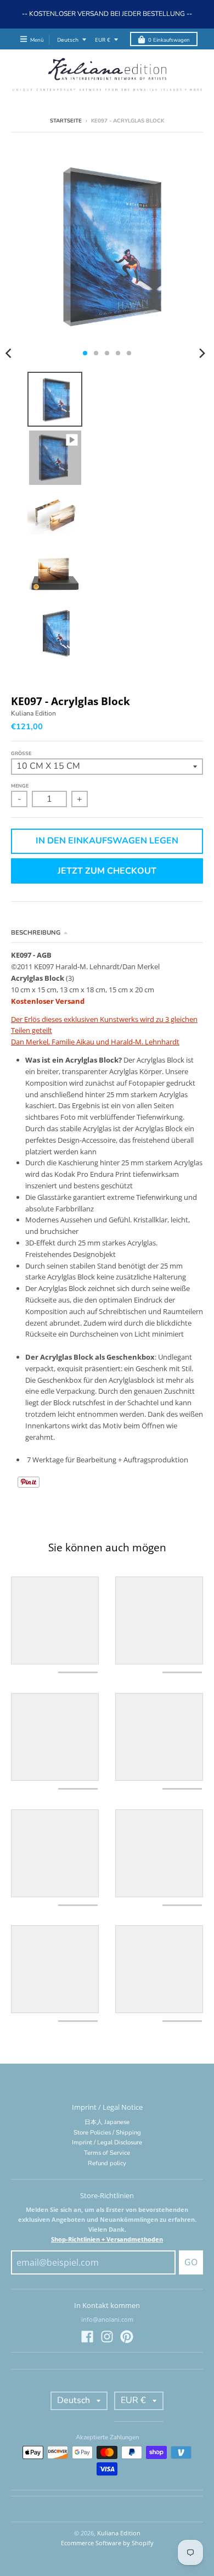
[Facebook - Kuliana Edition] (87, 2337)
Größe (21, 753)
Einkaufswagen (169, 40)
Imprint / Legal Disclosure (107, 2142)
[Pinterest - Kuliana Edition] (127, 2337)
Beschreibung (36, 933)
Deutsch (68, 40)
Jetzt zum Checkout (107, 871)
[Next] (202, 353)
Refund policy (107, 2163)
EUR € (103, 40)
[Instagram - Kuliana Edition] (107, 2337)
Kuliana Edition (33, 713)
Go (191, 2262)
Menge (20, 786)
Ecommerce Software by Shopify (107, 2543)
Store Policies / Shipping (107, 2133)
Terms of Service (107, 2153)
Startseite (66, 121)
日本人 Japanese (107, 2122)
